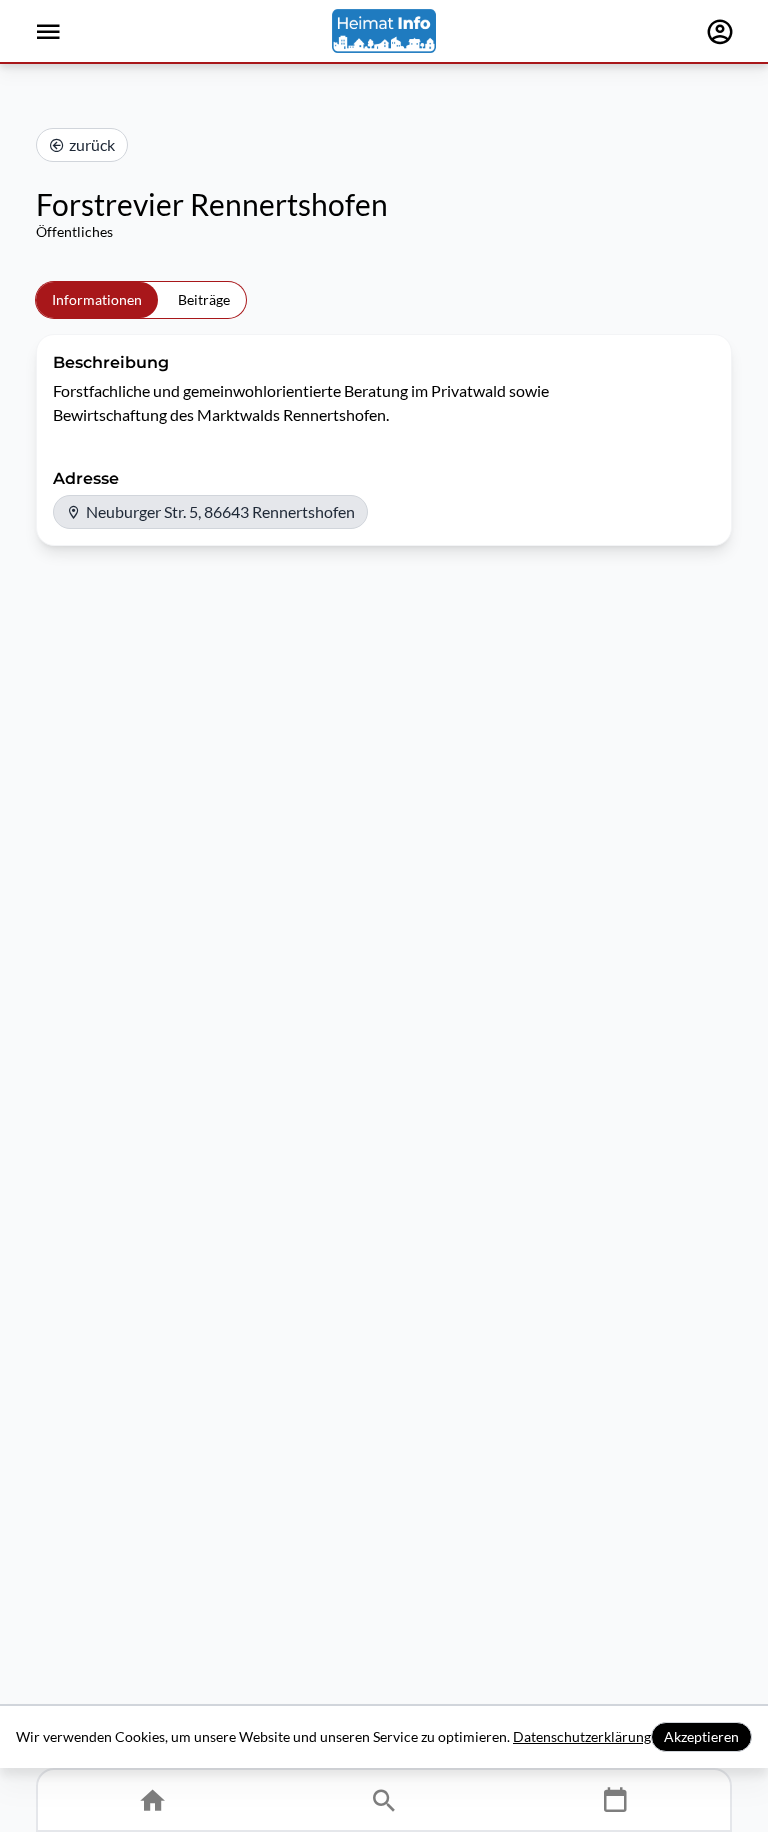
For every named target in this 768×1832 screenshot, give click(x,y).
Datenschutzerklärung (582, 1736)
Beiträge (204, 299)
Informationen (97, 299)
